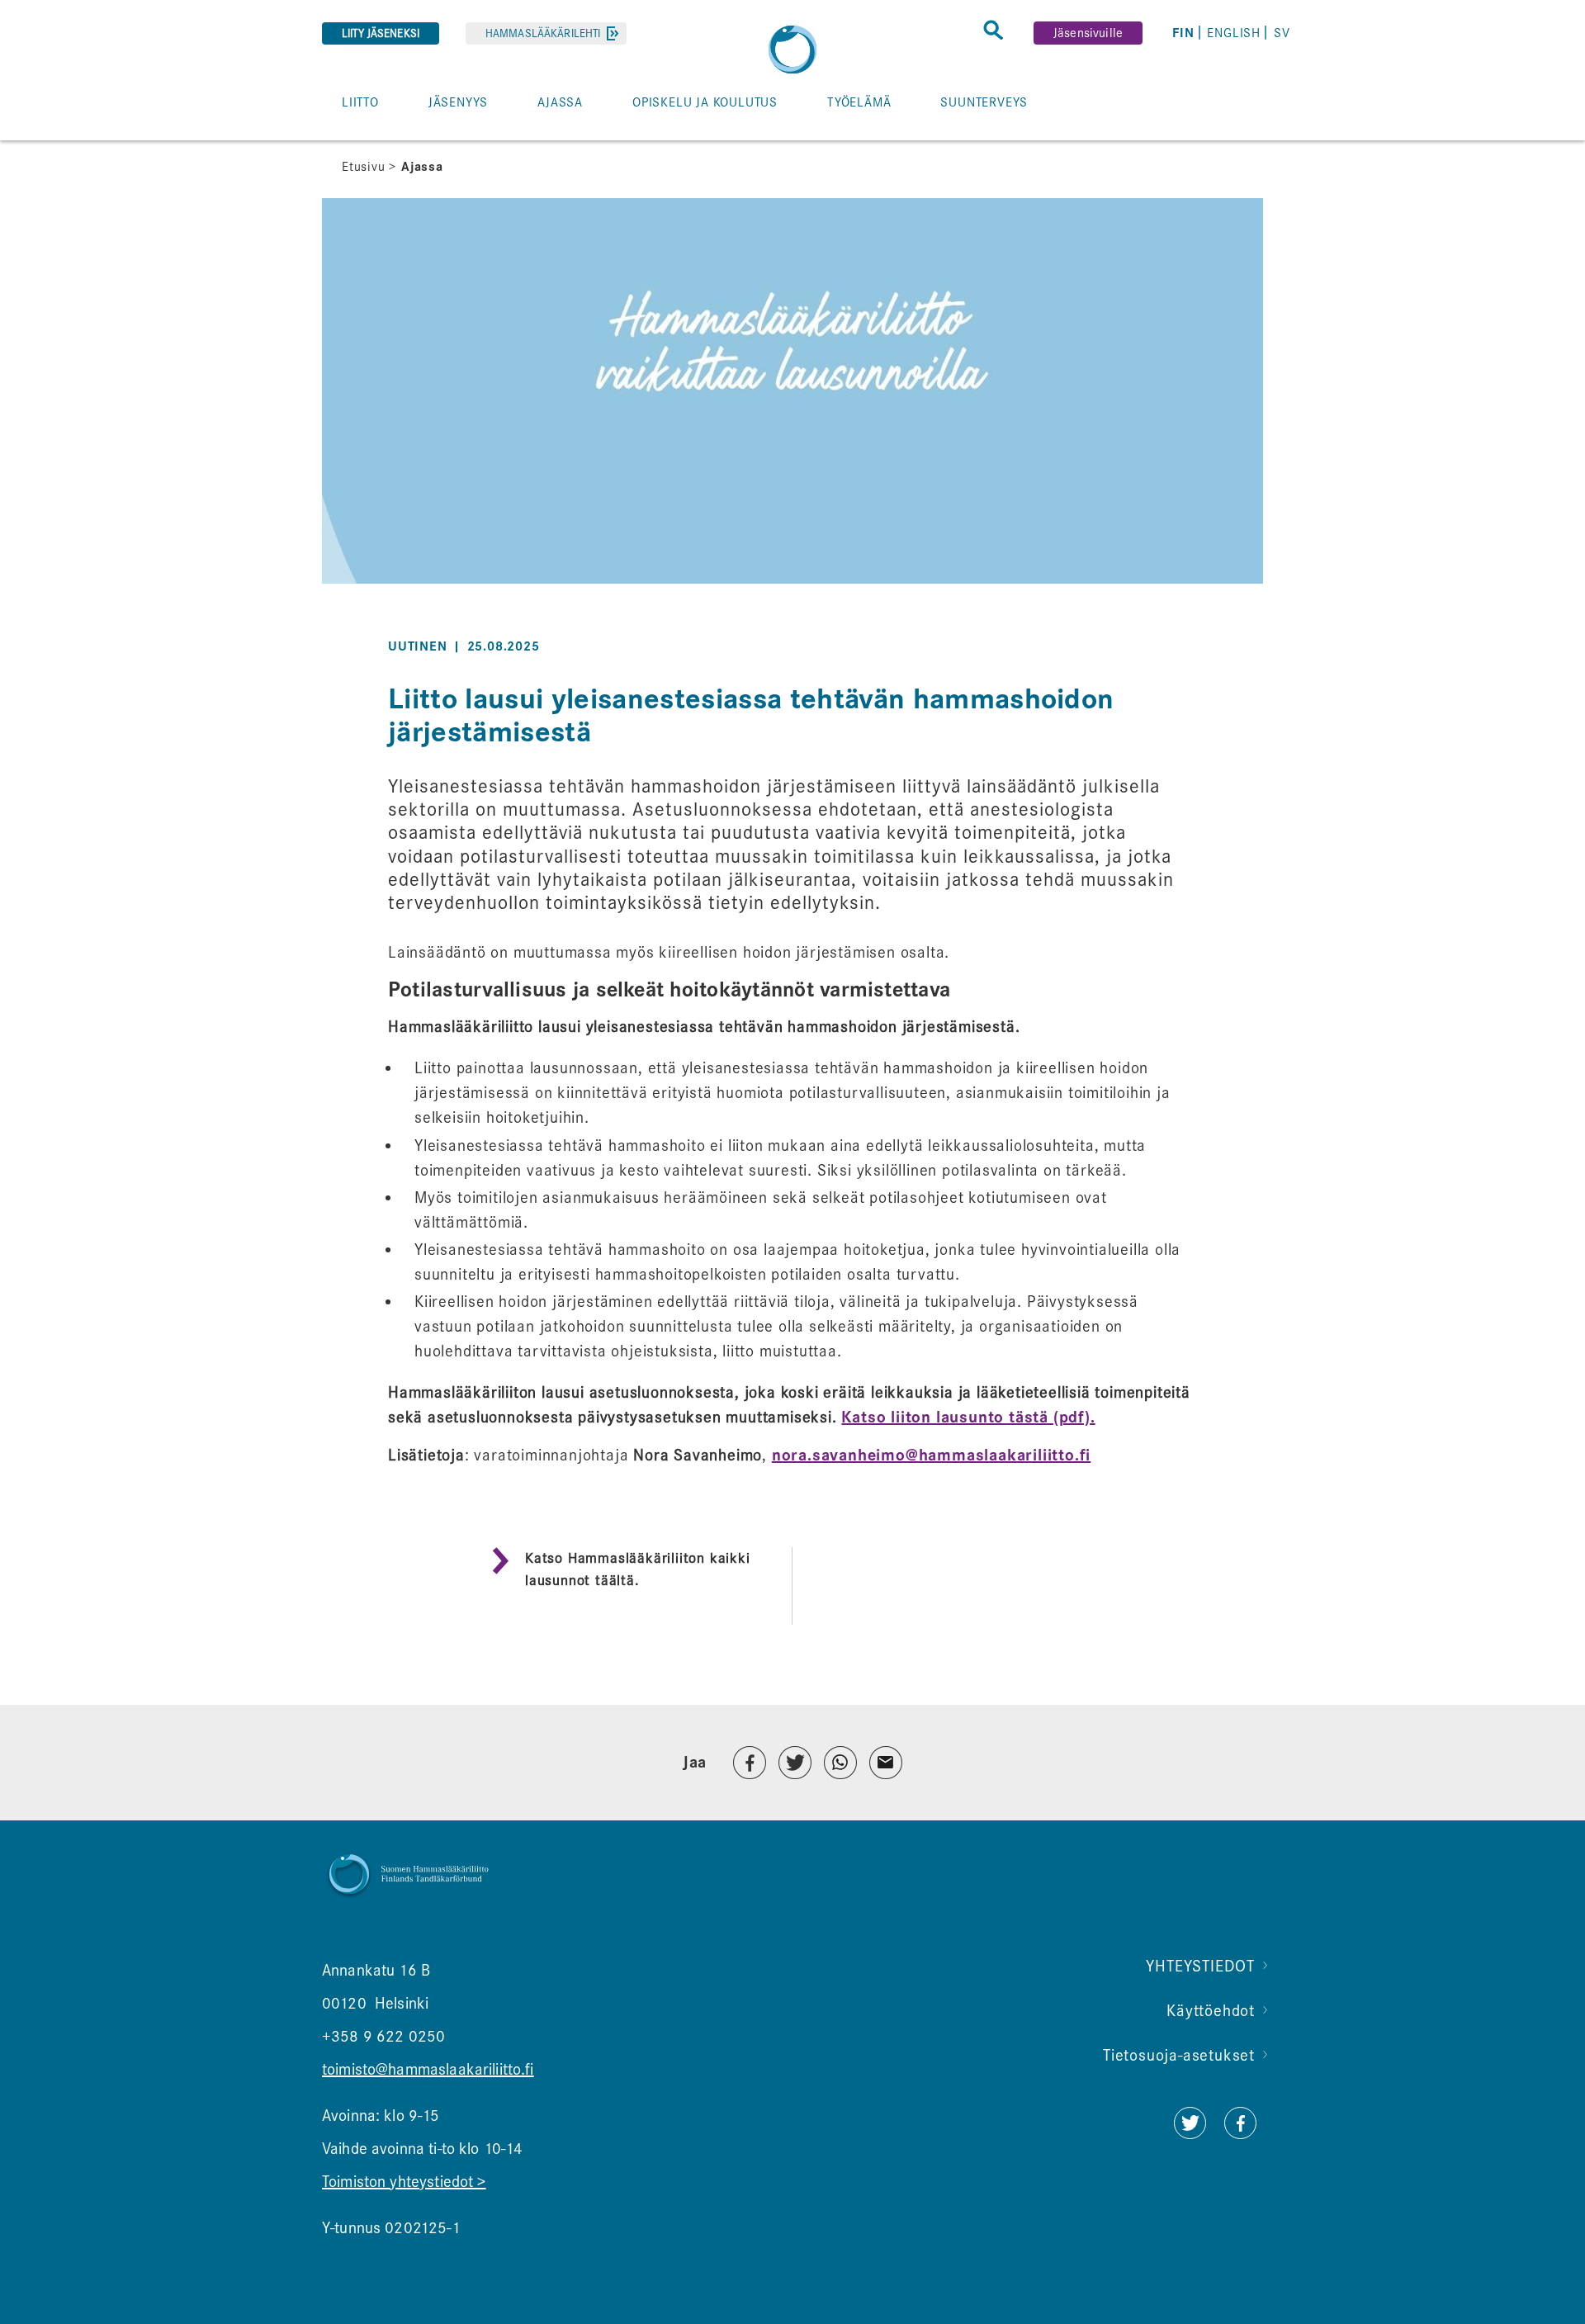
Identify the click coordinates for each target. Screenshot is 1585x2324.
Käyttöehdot (1211, 2011)
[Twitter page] (1190, 2134)
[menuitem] (1186, 33)
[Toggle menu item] (331, 140)
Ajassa (422, 167)
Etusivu (364, 167)
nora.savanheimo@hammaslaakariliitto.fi (931, 1455)
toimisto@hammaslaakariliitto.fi (428, 2069)
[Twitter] (795, 1763)
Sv (1282, 33)
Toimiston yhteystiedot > (404, 2182)
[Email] (886, 1763)
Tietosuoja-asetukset (1179, 2055)
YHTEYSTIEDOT (1200, 1966)
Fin (1183, 33)
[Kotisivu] (792, 50)
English (1234, 33)
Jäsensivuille (1088, 33)
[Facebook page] (1240, 2134)
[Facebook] (750, 1763)
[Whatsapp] (840, 1763)
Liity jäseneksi (381, 33)
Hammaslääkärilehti (543, 33)
